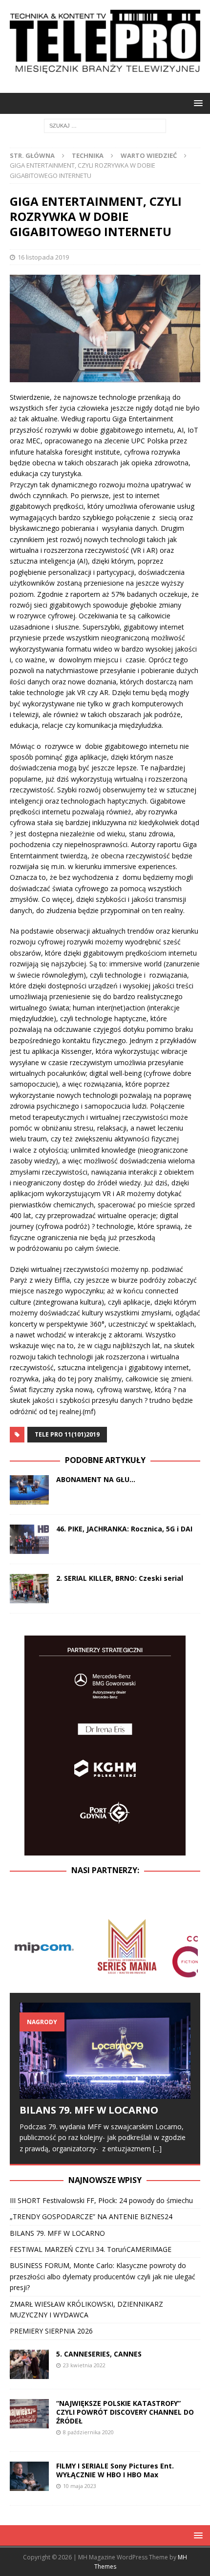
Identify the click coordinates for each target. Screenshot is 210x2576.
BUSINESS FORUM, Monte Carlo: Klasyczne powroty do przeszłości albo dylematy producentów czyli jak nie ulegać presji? (103, 2276)
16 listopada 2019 (43, 257)
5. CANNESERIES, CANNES (99, 2354)
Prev (22, 1946)
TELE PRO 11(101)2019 (67, 1434)
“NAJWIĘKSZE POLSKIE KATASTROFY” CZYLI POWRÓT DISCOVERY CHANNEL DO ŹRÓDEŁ (125, 2412)
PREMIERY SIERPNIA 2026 (51, 2331)
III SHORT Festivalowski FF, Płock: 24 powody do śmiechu (101, 2200)
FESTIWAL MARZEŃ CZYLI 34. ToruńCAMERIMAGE (91, 2249)
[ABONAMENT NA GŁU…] (29, 1490)
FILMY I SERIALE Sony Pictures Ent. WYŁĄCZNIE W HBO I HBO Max (115, 2470)
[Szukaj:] (105, 125)
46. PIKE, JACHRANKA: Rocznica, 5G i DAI (124, 1529)
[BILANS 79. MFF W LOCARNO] (105, 2051)
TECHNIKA (88, 155)
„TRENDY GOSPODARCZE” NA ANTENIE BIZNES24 (91, 2216)
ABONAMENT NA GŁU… (96, 1479)
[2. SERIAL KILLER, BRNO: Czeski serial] (29, 1589)
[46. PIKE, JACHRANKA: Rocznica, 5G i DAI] (29, 1539)
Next (188, 1946)
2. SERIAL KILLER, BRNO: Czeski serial (120, 1578)
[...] (157, 2149)
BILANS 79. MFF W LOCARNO (91, 2110)
